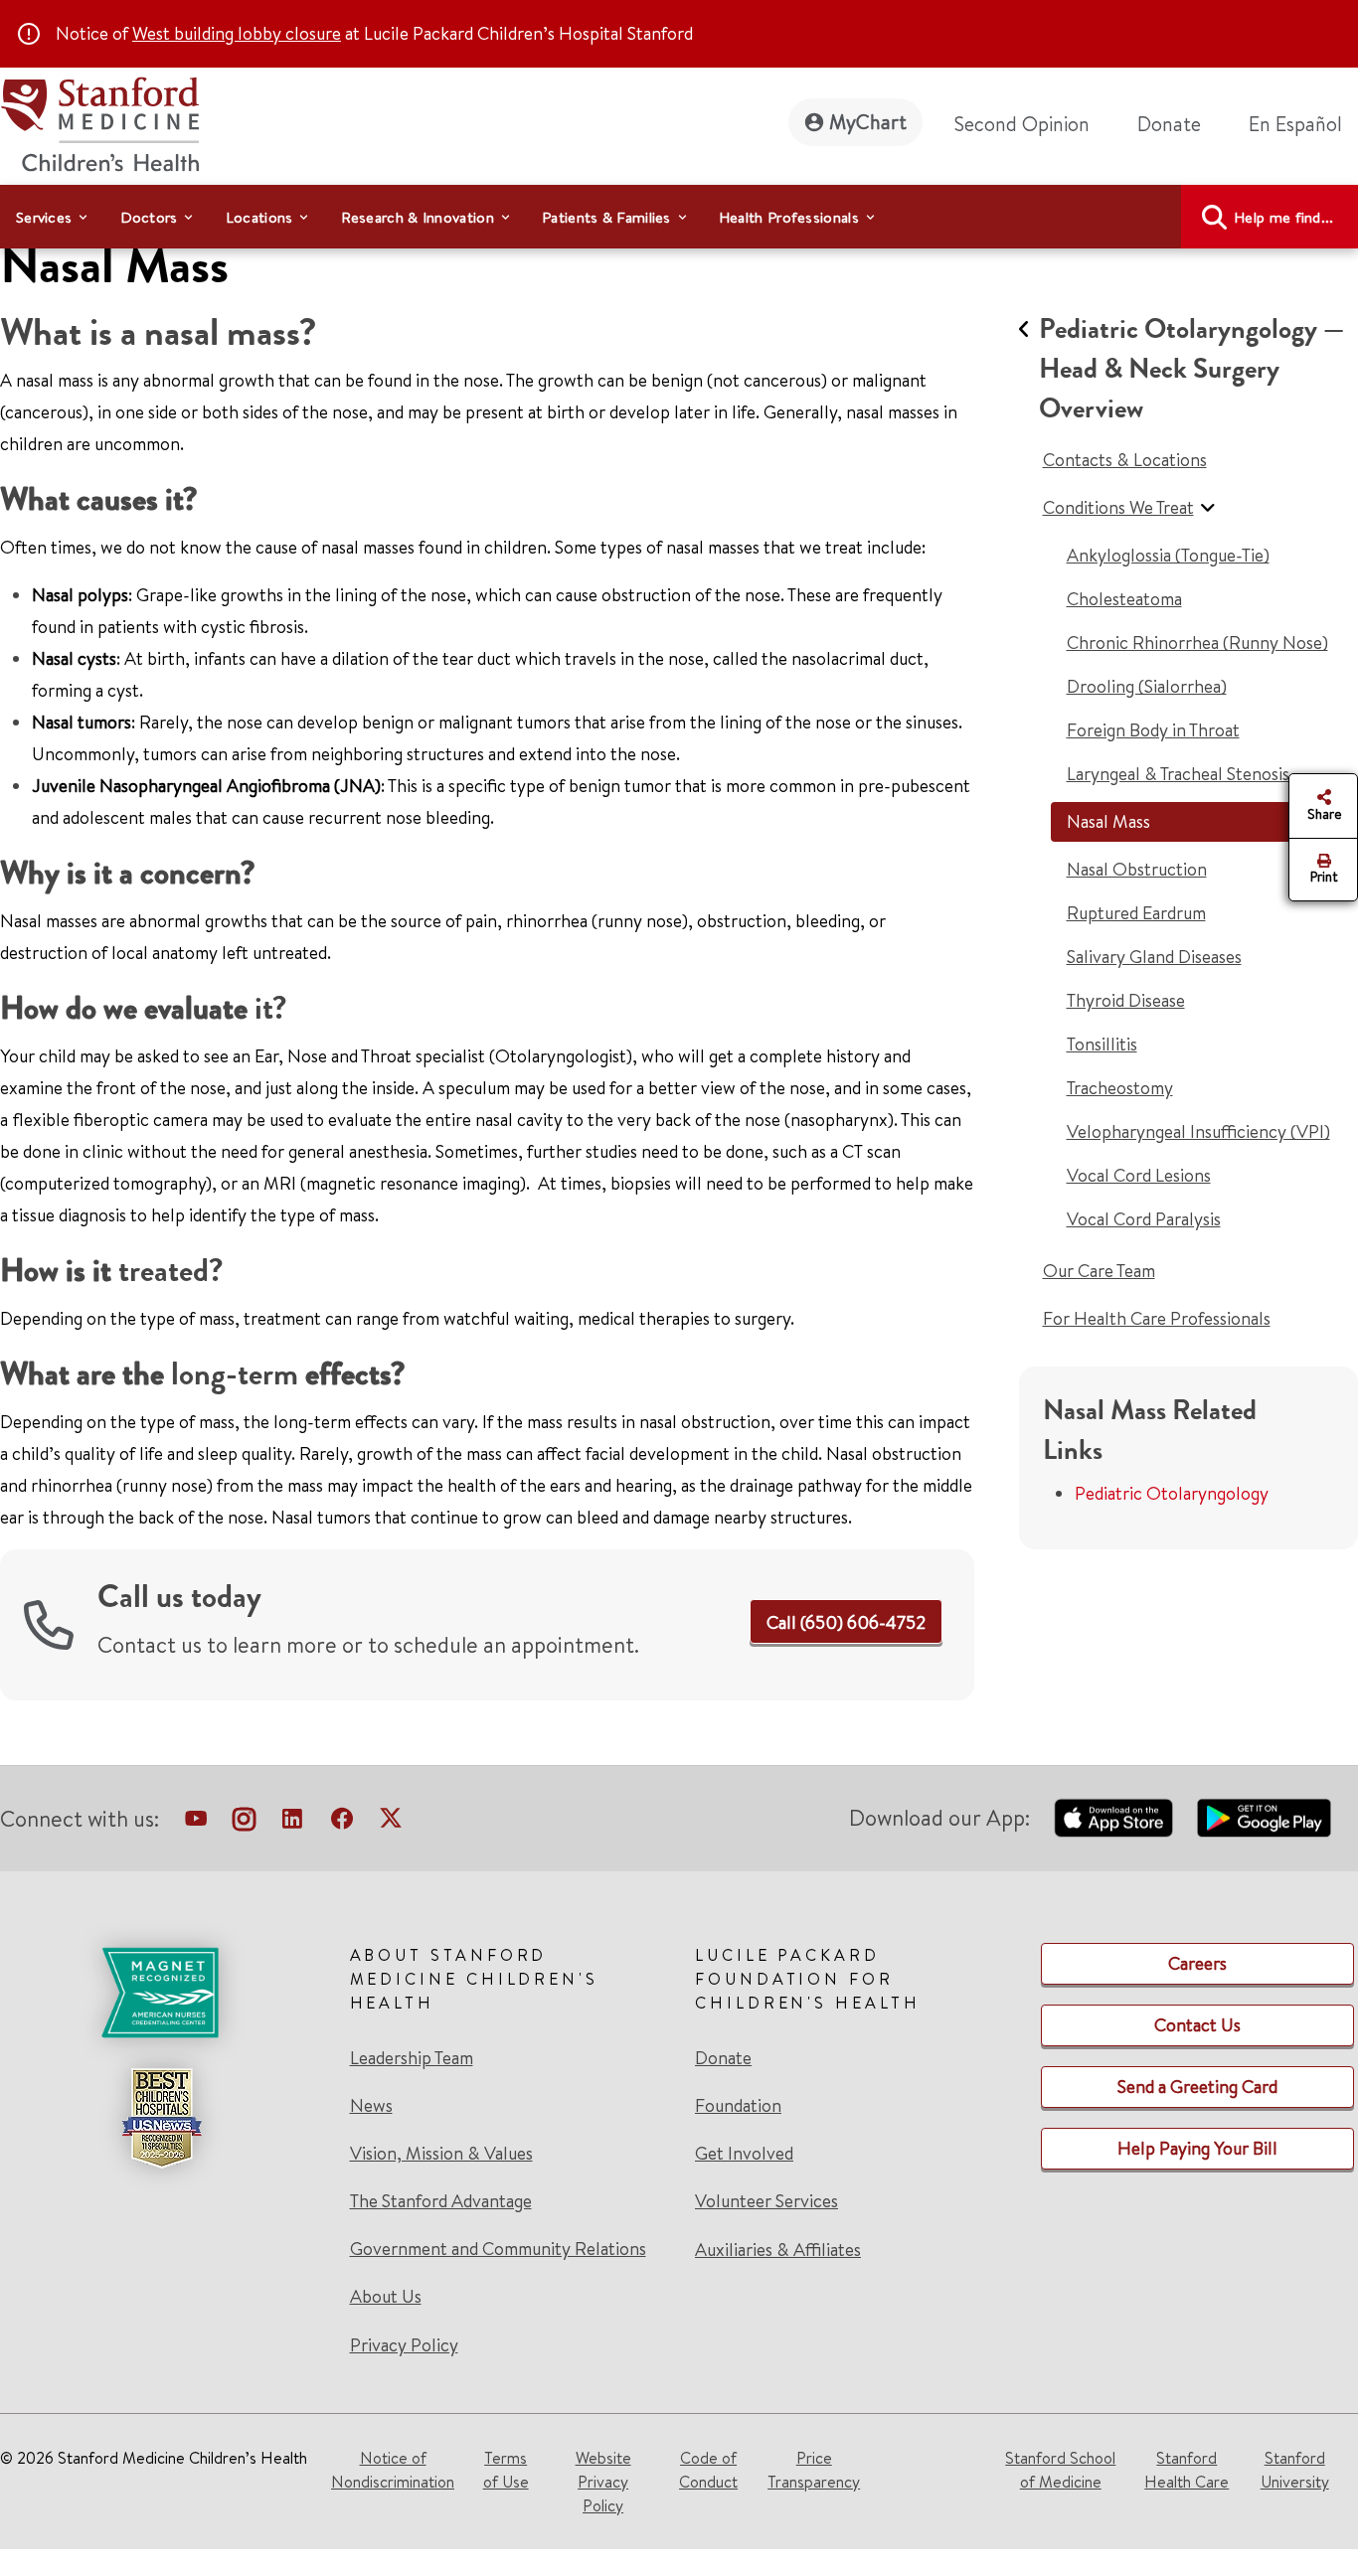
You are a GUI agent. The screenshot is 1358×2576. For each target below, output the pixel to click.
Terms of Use (506, 2470)
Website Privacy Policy (603, 2482)
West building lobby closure (237, 33)
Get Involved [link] (744, 2154)
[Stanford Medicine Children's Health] (99, 122)
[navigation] (679, 217)
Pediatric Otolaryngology (1172, 1493)
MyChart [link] (868, 122)
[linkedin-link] (292, 1823)
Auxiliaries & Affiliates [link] (778, 2250)
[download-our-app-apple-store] (1113, 1818)
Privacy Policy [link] (404, 2345)
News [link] (371, 2106)
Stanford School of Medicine (1060, 2470)
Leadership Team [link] (412, 2058)
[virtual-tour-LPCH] (196, 1823)
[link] (1303, 124)
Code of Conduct (708, 2470)
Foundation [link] (738, 2106)
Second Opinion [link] (1022, 124)
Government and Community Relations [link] (498, 2249)
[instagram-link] (244, 1823)
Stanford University (1295, 2470)
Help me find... (1284, 217)
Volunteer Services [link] (766, 2201)
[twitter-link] (391, 1823)
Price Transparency (814, 2470)
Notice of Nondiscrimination (393, 2470)
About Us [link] (386, 2297)
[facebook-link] (342, 1823)
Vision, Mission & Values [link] (441, 2154)
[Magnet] (161, 1993)
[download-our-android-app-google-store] (1264, 1818)
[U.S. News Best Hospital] (161, 2118)
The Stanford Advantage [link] (441, 2201)
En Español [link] (1295, 124)
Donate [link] (1169, 124)
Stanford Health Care (1187, 2470)
